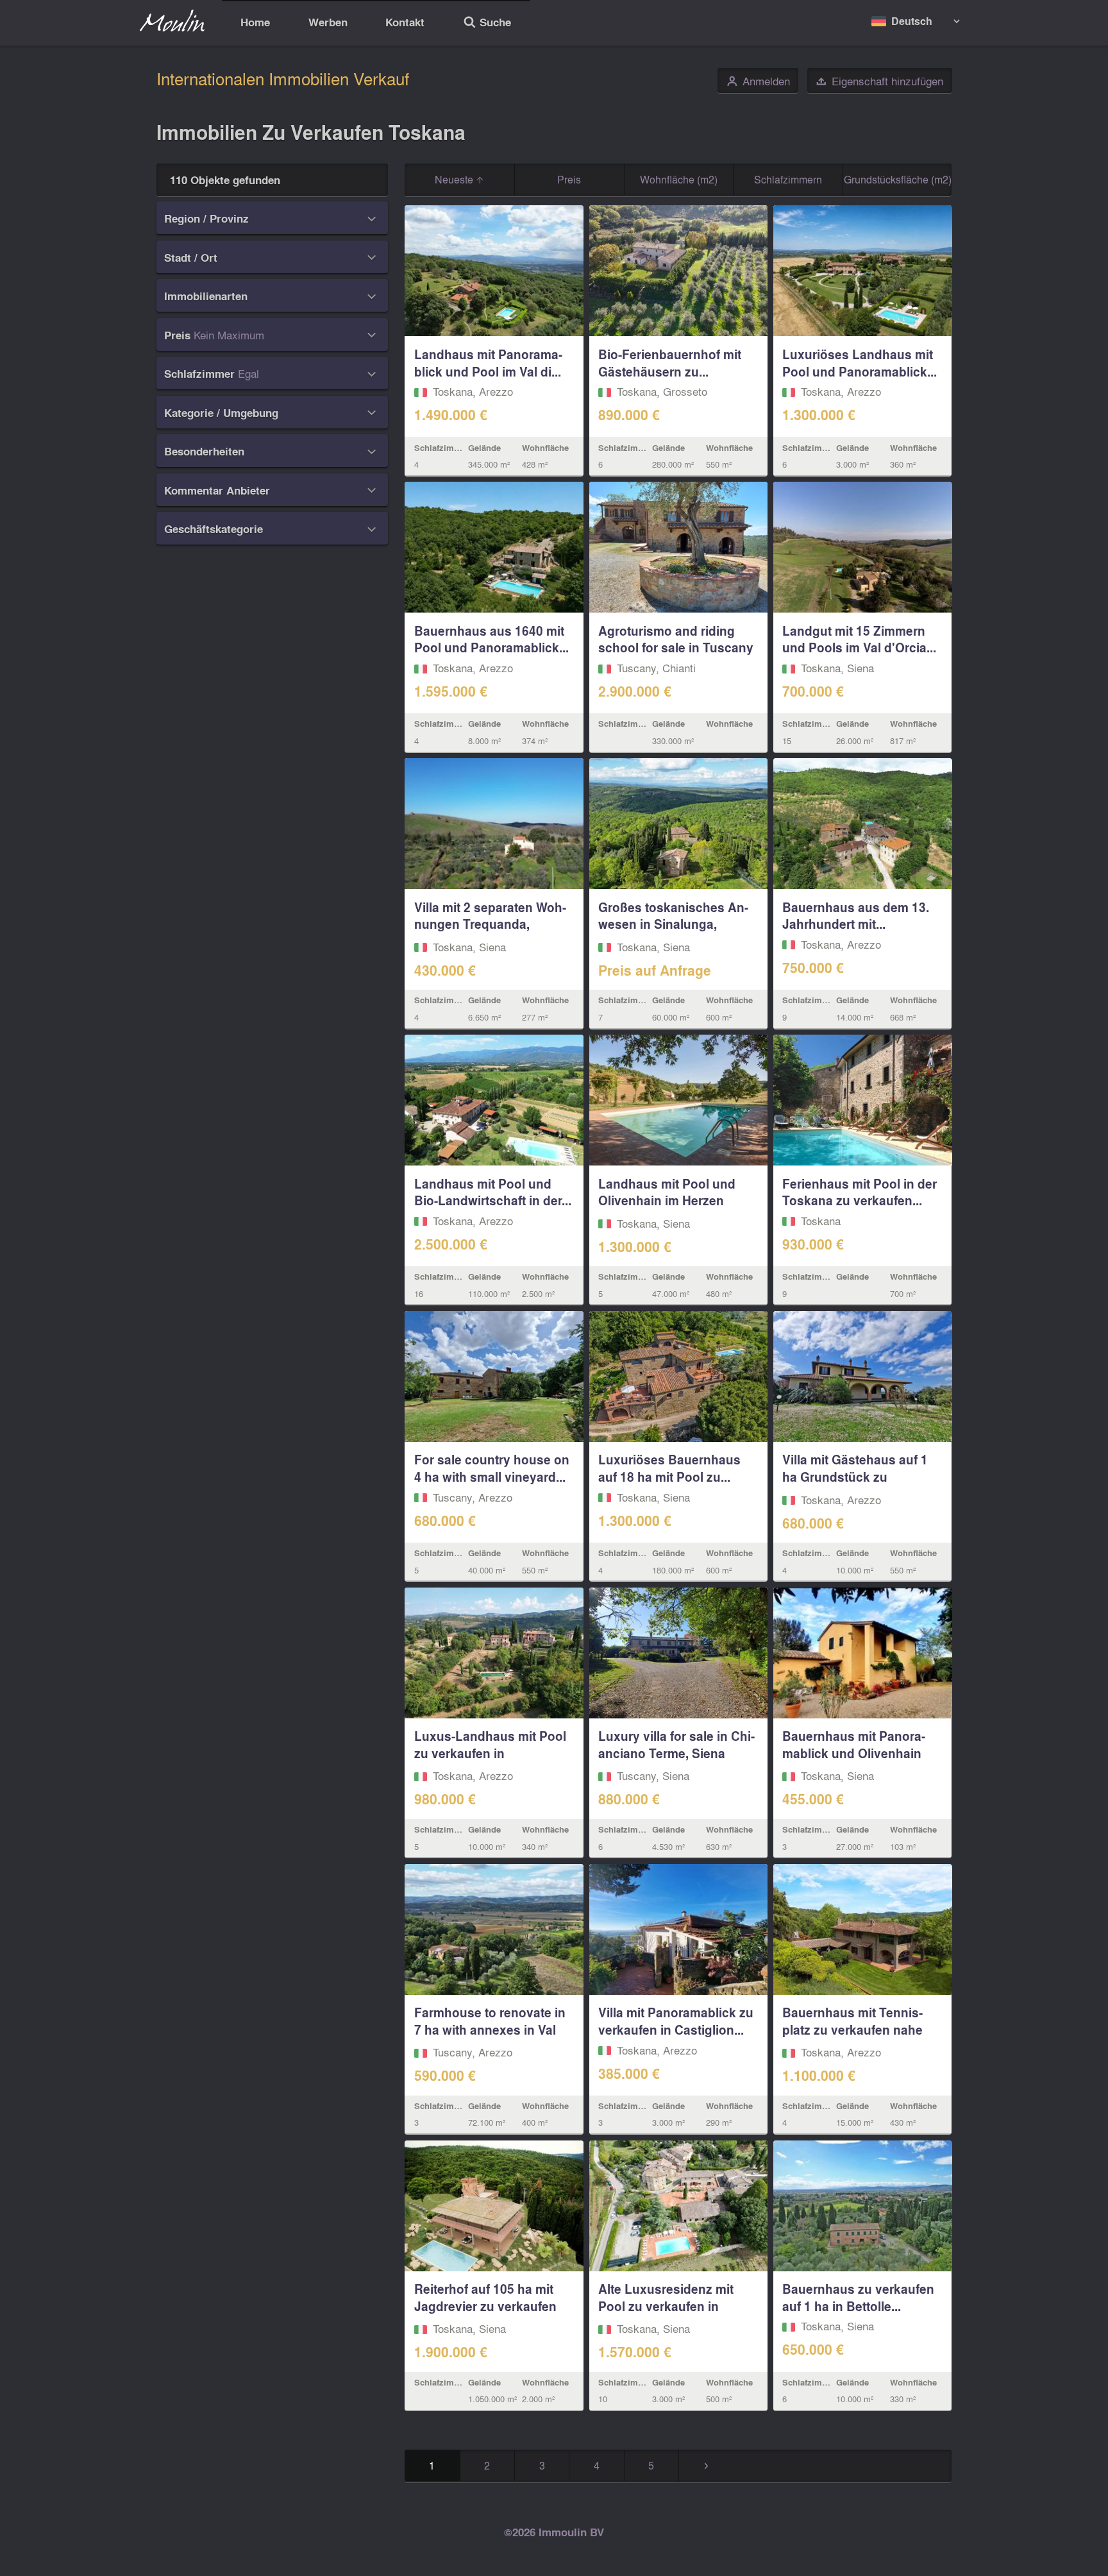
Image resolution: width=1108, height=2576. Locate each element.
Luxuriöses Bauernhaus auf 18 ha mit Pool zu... (669, 1468)
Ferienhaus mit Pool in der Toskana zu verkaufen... (860, 1192)
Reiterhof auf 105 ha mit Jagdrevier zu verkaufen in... (485, 2306)
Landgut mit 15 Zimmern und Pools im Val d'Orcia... (859, 639)
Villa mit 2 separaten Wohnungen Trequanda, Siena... (490, 924)
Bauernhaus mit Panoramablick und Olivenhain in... (854, 1753)
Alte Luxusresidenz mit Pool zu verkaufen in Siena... (666, 2306)
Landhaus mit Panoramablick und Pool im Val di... (488, 363)
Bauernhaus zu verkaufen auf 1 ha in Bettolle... (858, 2297)
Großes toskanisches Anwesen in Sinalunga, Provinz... (673, 924)
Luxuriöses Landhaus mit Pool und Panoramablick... (860, 363)
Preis (569, 179)
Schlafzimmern (788, 179)
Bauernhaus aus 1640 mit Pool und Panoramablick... (491, 639)
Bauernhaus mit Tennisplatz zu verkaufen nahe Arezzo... (852, 2029)
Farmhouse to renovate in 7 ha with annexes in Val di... (490, 2029)
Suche (487, 24)
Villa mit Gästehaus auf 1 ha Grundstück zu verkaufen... (855, 1477)
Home (255, 22)
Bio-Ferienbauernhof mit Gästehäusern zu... (670, 363)
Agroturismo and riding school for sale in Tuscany (676, 639)
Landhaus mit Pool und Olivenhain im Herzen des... (667, 1201)
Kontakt (405, 22)
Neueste (455, 179)
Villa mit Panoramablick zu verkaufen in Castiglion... (676, 2021)
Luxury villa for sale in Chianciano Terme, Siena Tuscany (676, 1753)
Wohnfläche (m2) (679, 179)
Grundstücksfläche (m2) (898, 179)
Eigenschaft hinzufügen (879, 81)
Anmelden (758, 81)
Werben (328, 22)
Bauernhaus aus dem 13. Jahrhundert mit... (856, 916)
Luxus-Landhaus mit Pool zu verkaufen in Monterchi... (490, 1753)
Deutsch (912, 21)
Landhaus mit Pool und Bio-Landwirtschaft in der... (493, 1192)
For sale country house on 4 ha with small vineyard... (492, 1468)
